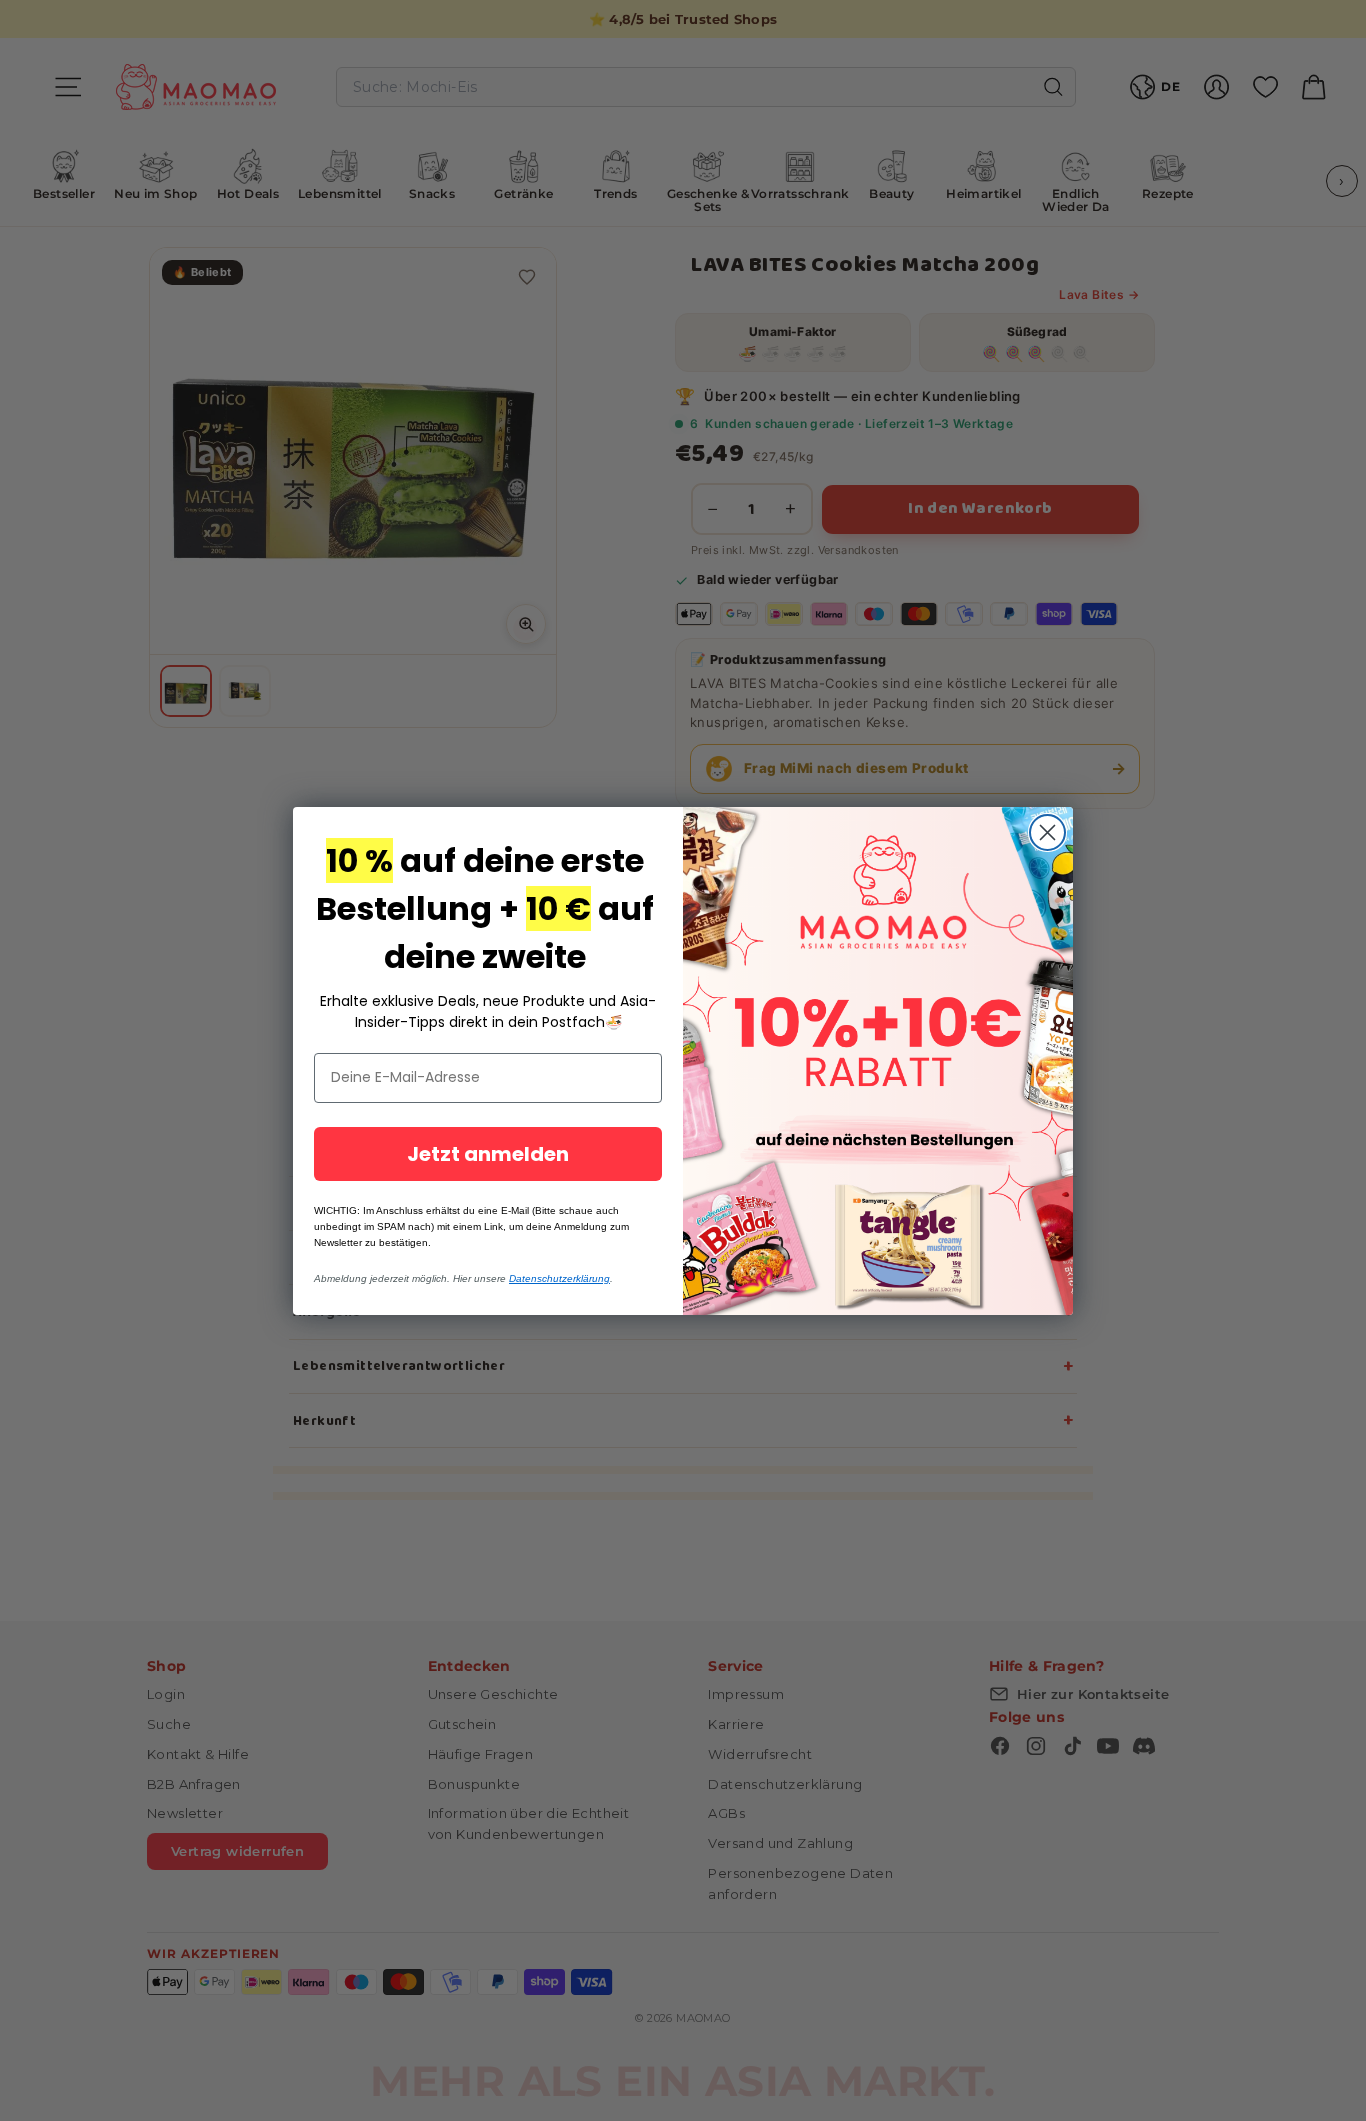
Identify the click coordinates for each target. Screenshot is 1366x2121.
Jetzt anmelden (488, 1154)
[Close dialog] (1047, 832)
